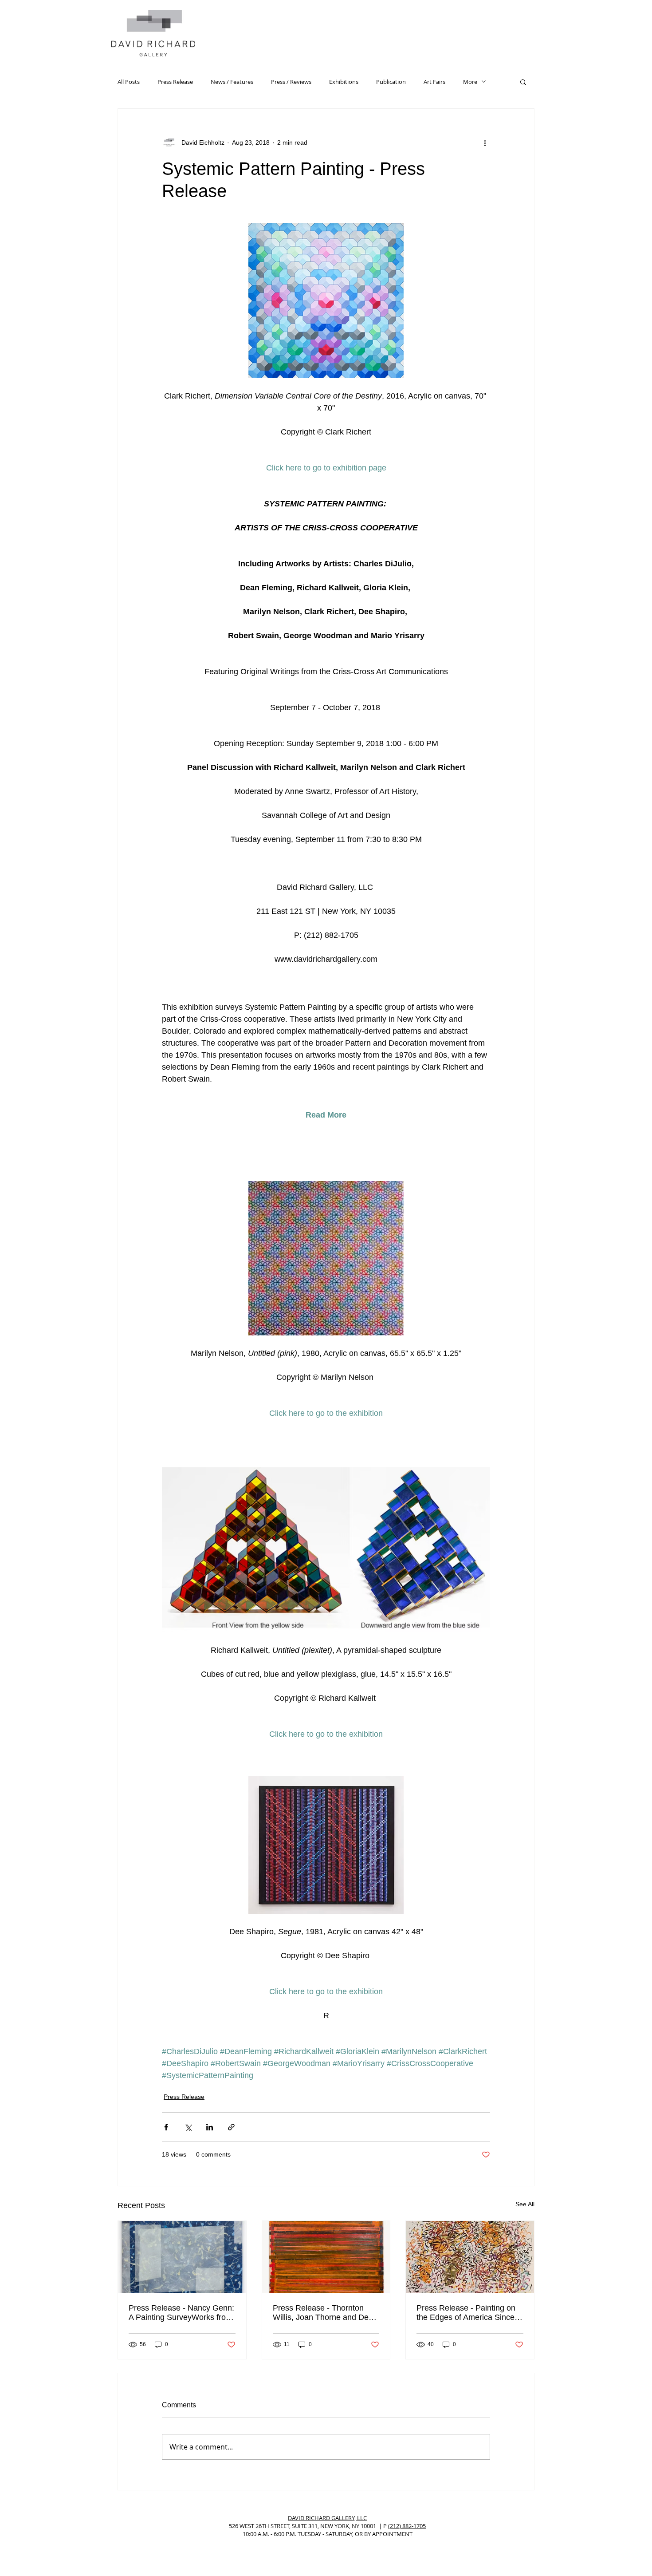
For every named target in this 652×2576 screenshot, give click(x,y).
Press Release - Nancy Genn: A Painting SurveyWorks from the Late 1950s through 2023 (181, 2313)
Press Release (175, 82)
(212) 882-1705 (407, 2526)
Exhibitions (344, 82)
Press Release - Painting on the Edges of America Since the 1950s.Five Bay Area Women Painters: (466, 2313)
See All (525, 2204)
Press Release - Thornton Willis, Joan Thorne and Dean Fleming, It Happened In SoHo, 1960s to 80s (325, 2313)
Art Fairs (434, 82)
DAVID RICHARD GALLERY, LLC (327, 2518)
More (470, 82)
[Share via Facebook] (166, 2127)
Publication (391, 82)
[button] (523, 82)
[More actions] (485, 142)
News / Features (232, 82)
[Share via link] (231, 2127)
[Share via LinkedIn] (210, 2127)
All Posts (129, 82)
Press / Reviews (291, 82)
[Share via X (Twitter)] (188, 2127)
